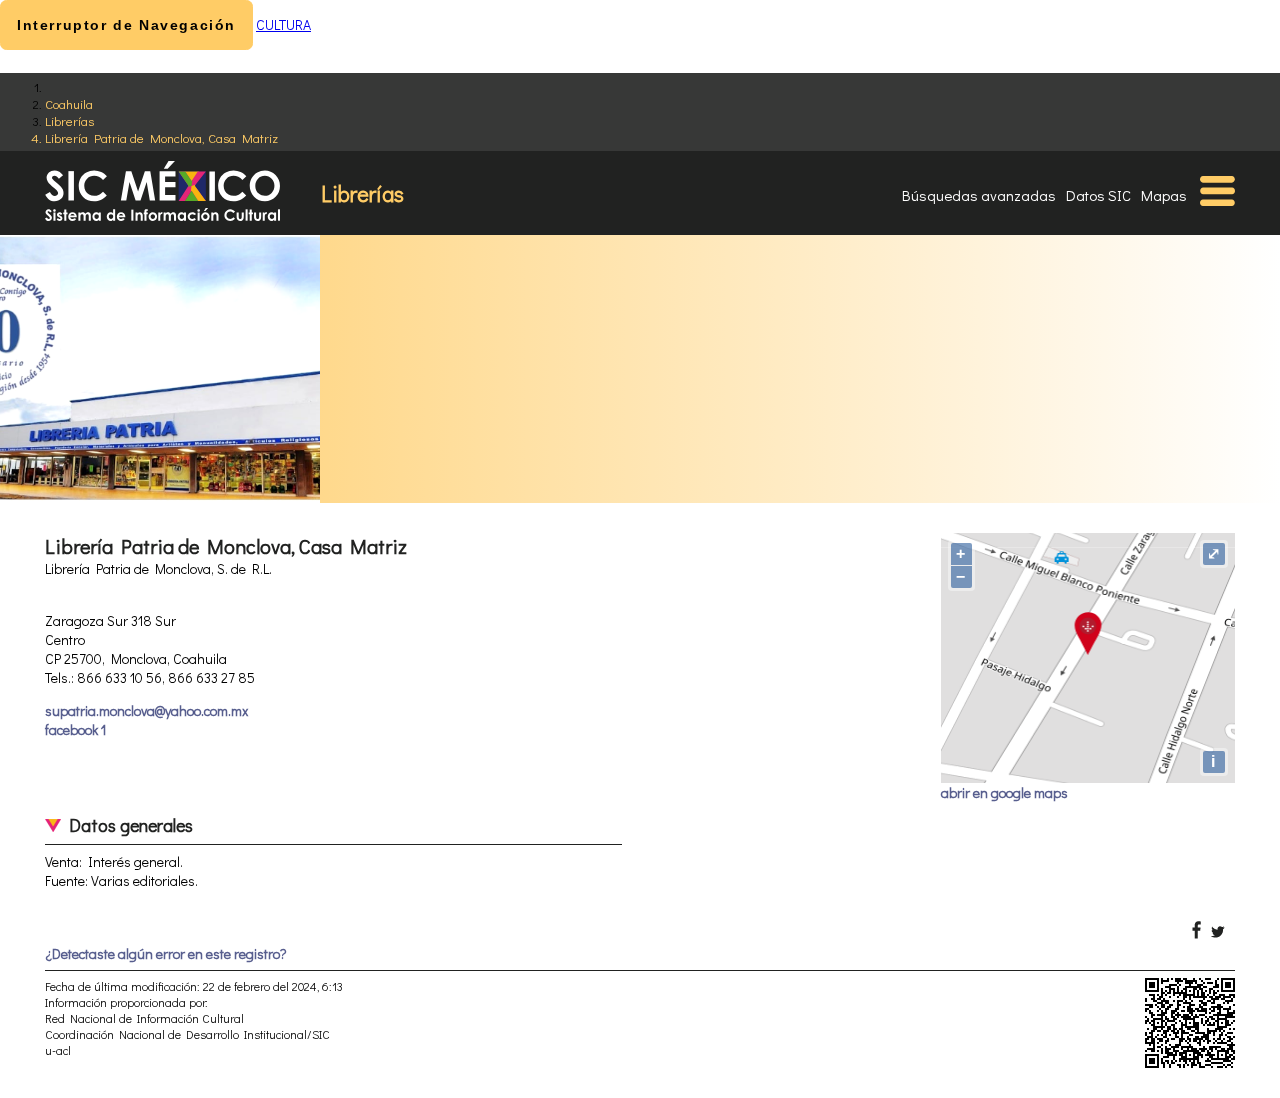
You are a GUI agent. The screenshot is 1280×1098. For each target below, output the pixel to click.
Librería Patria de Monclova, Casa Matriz (161, 137)
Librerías (69, 120)
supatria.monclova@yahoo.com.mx (146, 710)
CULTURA (283, 24)
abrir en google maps (1004, 792)
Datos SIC (1098, 195)
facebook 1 (75, 729)
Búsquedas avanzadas (979, 195)
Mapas (1164, 195)
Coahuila (69, 103)
